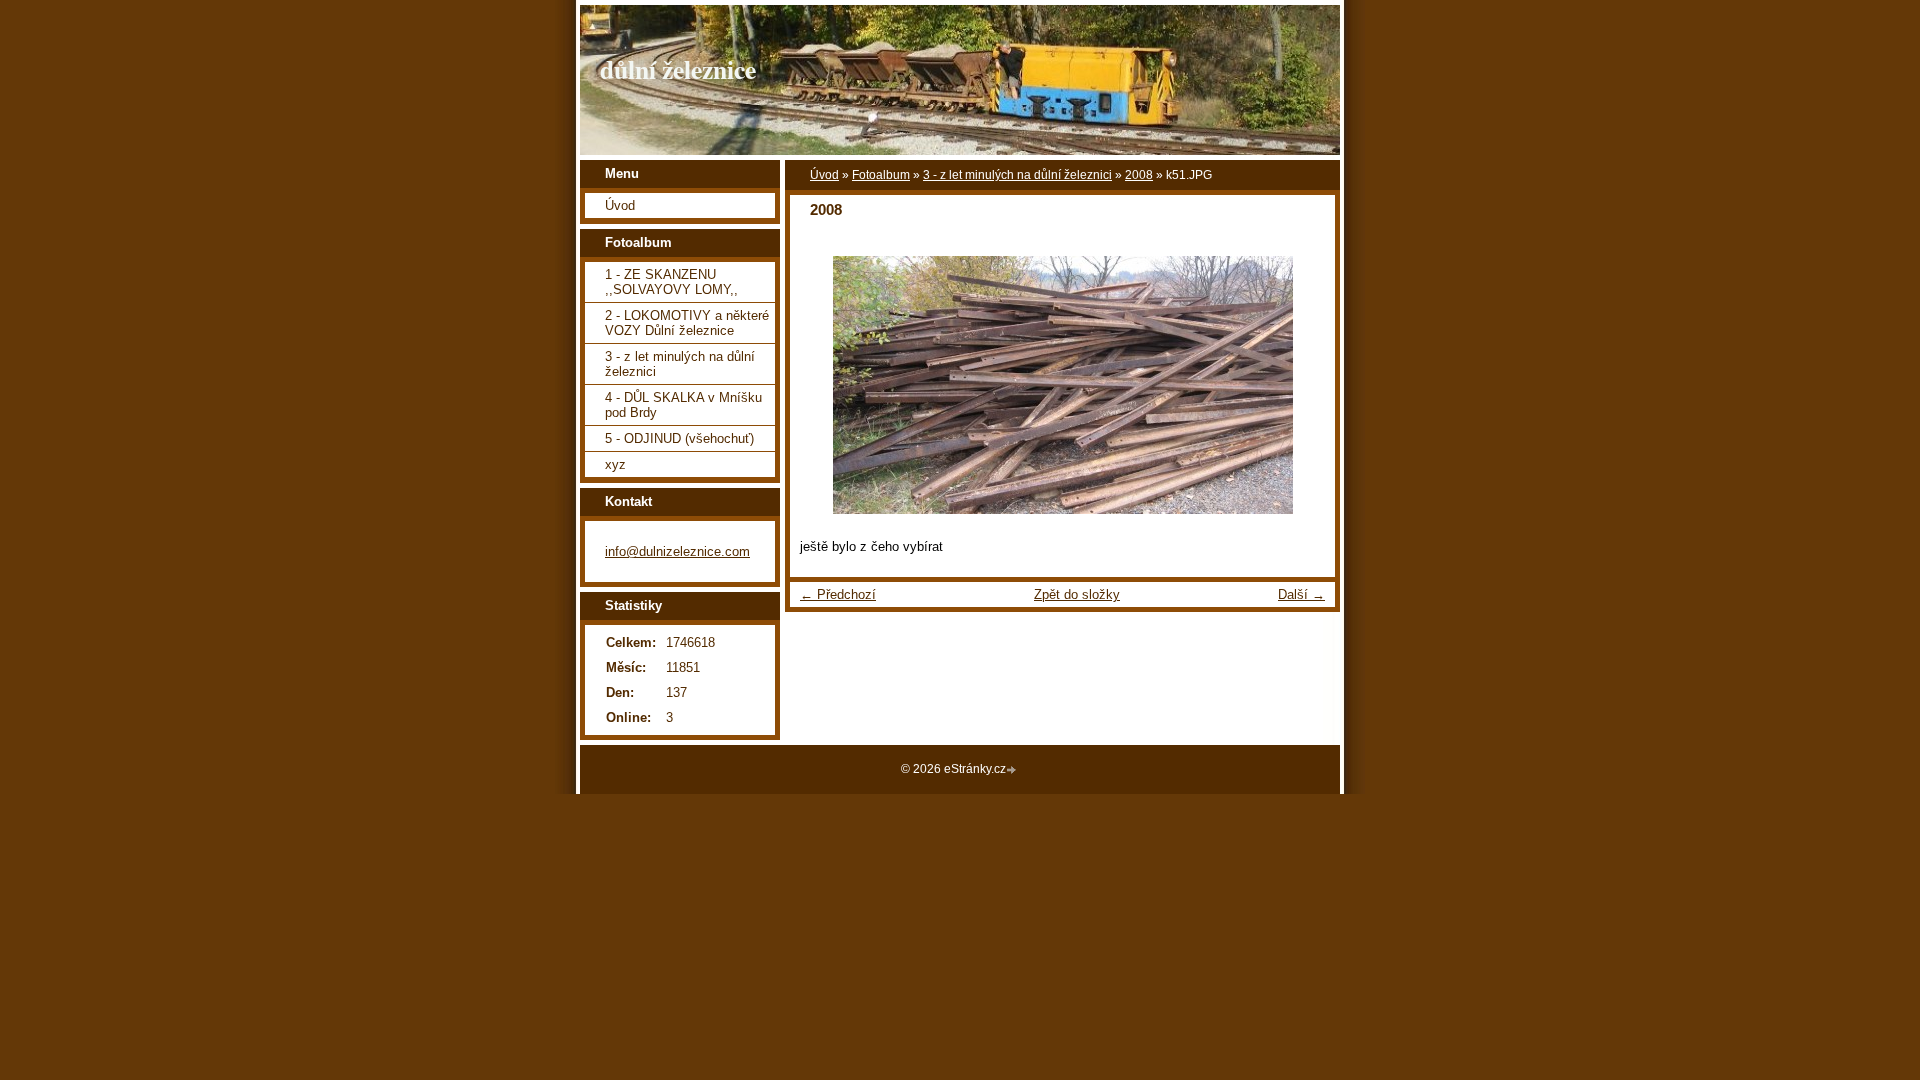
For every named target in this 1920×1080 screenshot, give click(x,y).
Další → (1301, 594)
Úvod (824, 175)
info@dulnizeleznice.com (677, 551)
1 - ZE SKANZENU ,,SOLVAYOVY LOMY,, (671, 282)
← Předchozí (838, 594)
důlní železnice (678, 69)
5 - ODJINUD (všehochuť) (679, 438)
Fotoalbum (881, 175)
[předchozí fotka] (822, 385)
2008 (1139, 175)
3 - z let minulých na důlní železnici (1017, 175)
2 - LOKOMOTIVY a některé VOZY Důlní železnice (687, 323)
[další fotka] (1302, 385)
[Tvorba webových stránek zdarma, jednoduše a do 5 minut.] (1013, 770)
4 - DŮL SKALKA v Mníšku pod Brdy (683, 405)
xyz (615, 464)
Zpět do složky (1077, 594)
